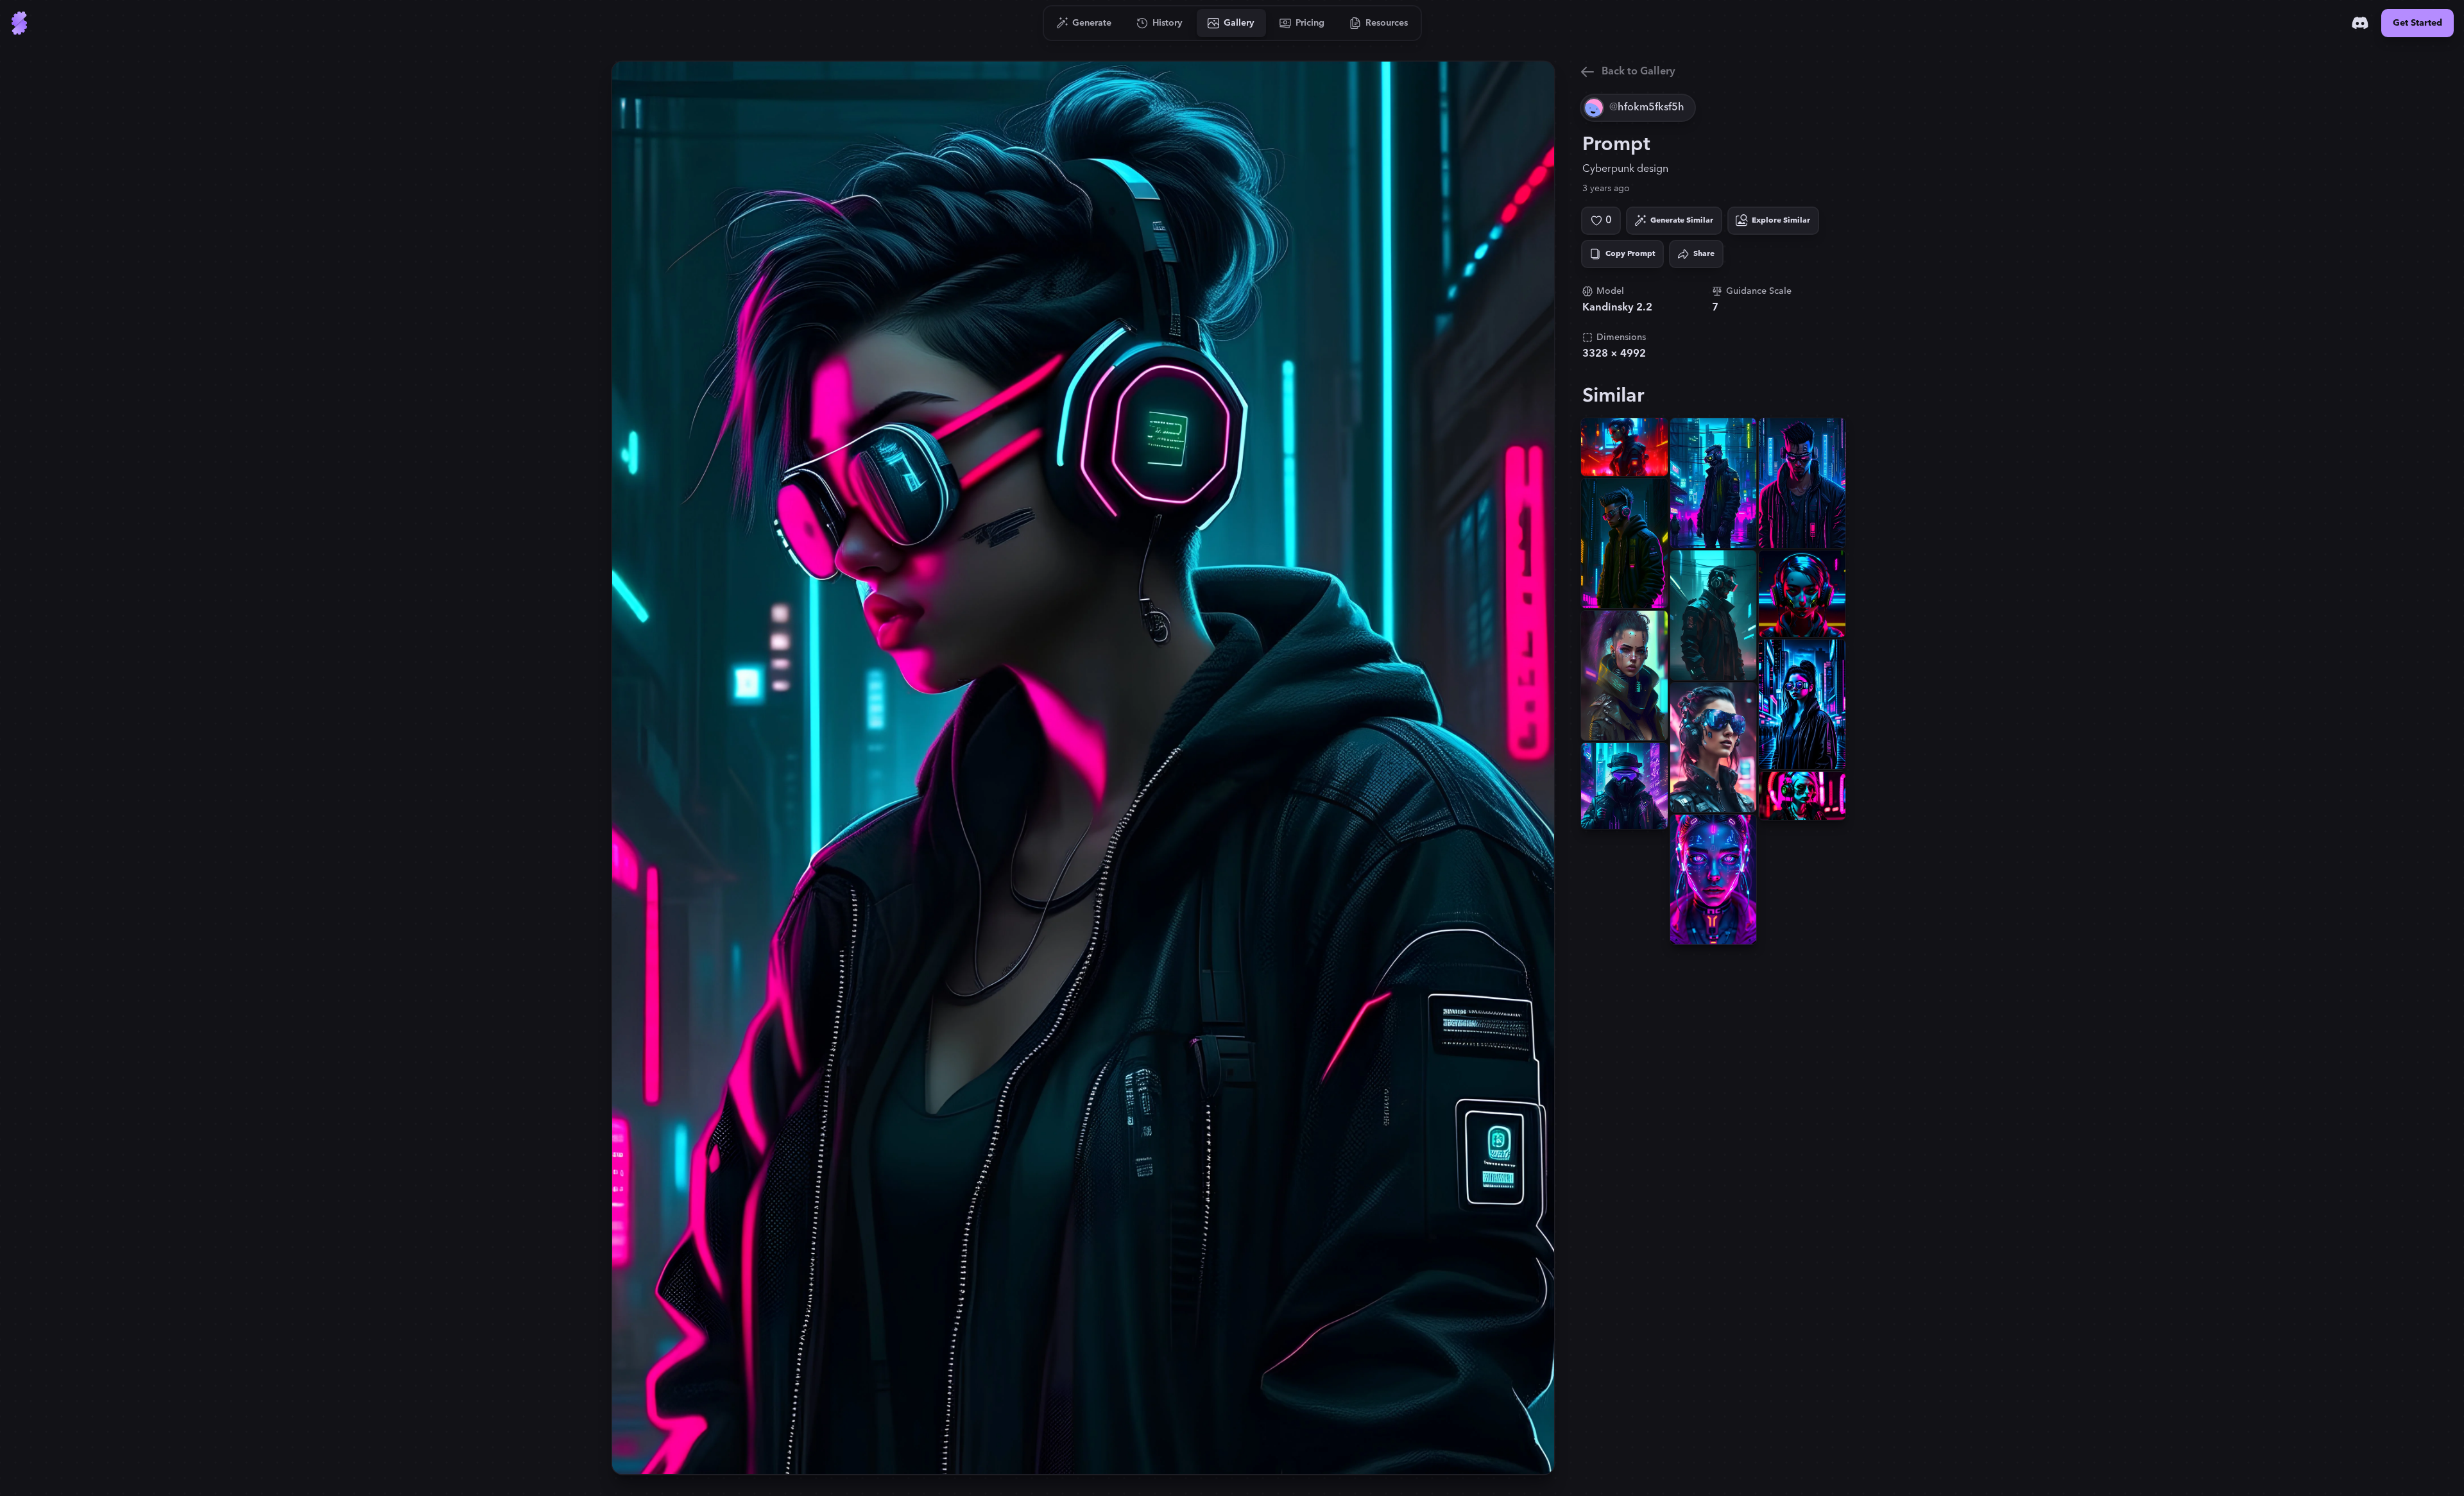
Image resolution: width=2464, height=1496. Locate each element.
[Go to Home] (19, 23)
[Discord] (2360, 23)
